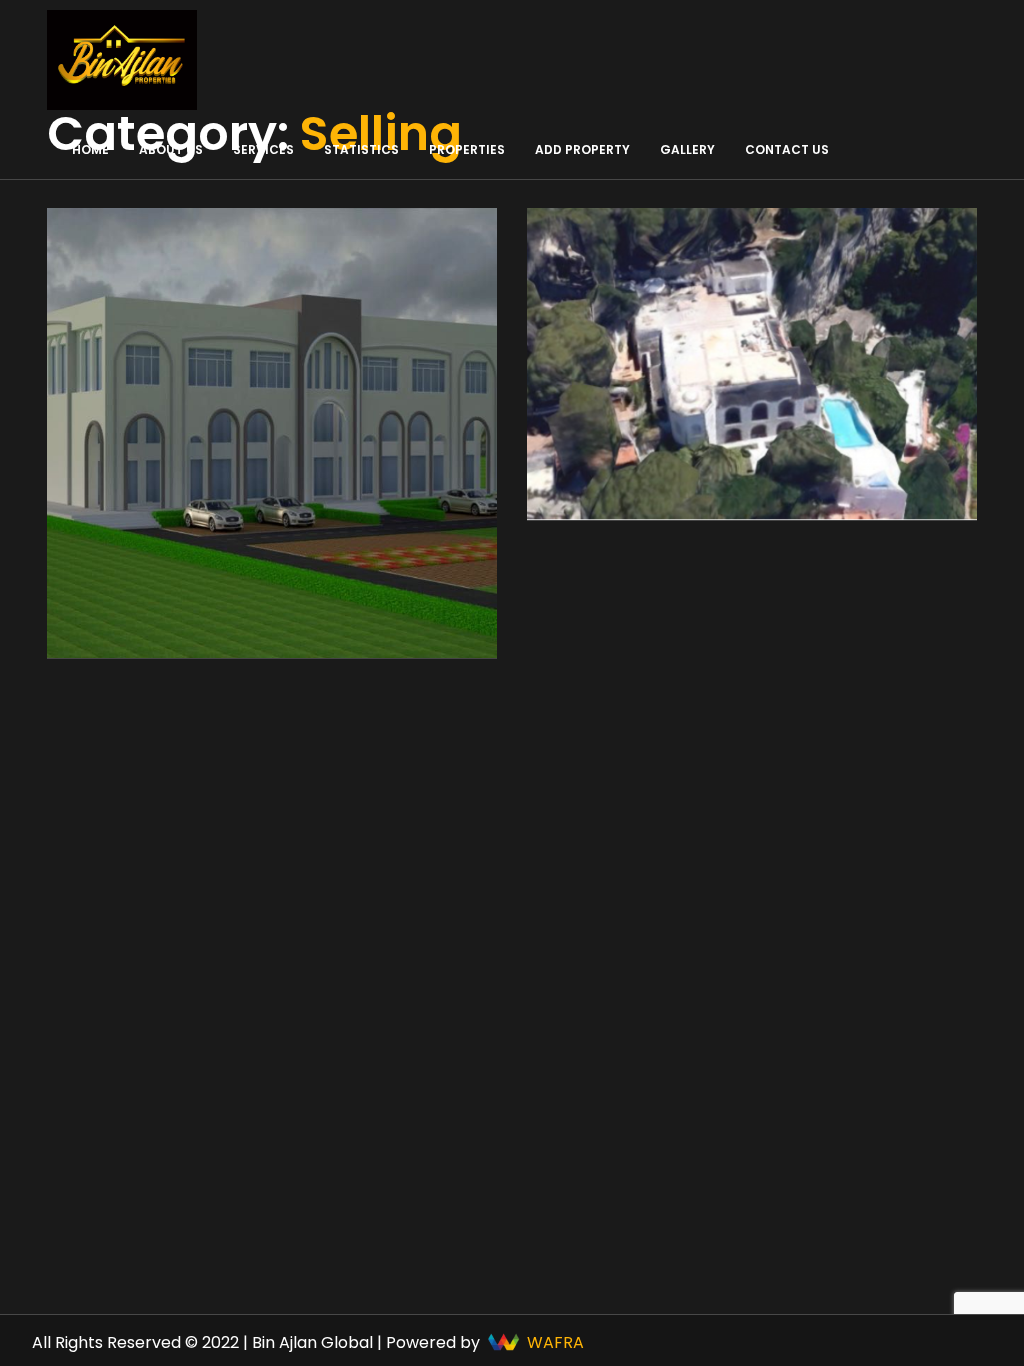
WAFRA (555, 1342)
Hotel (588, 495)
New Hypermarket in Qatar (170, 505)
